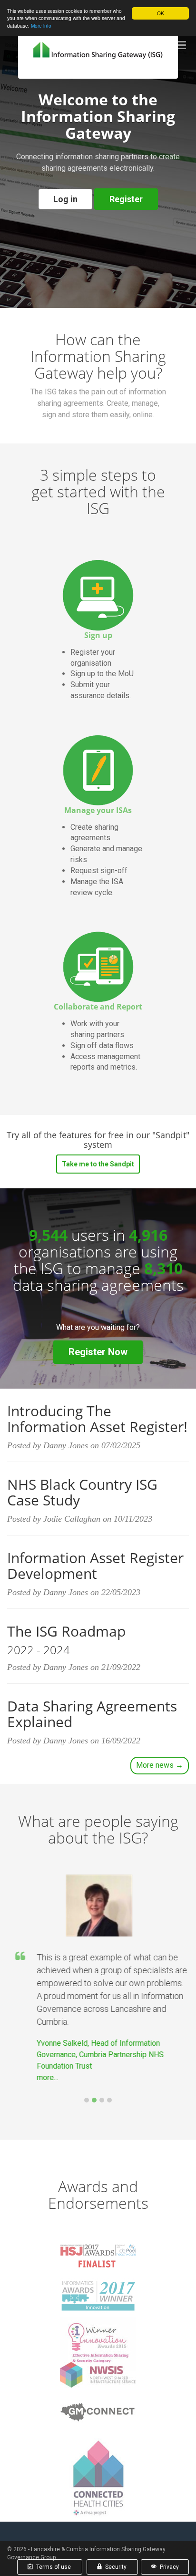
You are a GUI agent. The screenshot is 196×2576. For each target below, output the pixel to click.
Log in (65, 199)
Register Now (98, 1352)
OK (161, 13)
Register (126, 199)
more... (46, 2077)
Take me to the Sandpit (98, 1164)
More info (41, 26)
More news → (160, 1765)
